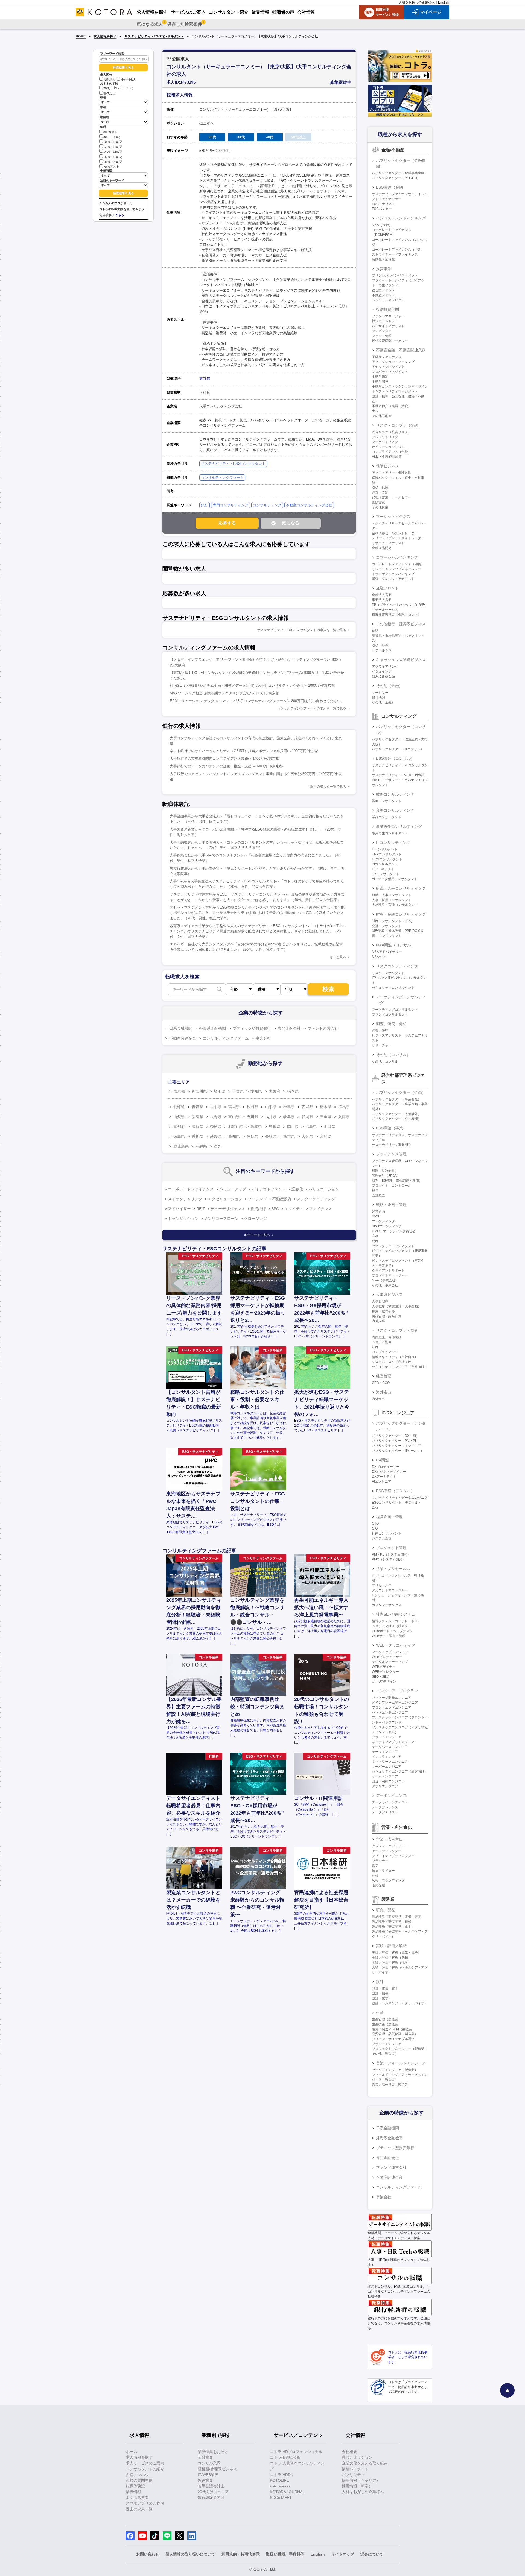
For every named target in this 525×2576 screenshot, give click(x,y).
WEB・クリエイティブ (396, 1645)
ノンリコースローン (221, 1219)
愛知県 (256, 1091)
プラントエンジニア (387, 2044)
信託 (375, 631)
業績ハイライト (355, 2469)
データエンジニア (385, 1752)
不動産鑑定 (380, 377)
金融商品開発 (382, 548)
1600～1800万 (113, 157)
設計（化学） (382, 1998)
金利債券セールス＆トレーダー (395, 533)
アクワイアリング (385, 667)
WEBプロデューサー (387, 1657)
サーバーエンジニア (387, 1767)
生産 (380, 2012)
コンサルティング (267, 505)
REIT (201, 1209)
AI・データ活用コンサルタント (395, 879)
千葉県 (238, 1091)
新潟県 (197, 1117)
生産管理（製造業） (387, 2019)
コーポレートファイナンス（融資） (398, 564)
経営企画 (378, 1211)
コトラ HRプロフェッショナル (296, 2452)
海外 (218, 1146)
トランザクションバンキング (393, 574)
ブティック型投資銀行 (252, 1028)
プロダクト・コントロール (392, 1186)
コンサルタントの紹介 (145, 2469)
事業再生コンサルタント (390, 833)
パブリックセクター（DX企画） (396, 1436)
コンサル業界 (209, 2463)
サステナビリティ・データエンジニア (400, 1498)
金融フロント (387, 588)
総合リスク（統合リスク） (392, 432)
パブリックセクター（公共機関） (396, 1119)
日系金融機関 (181, 1028)
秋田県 (252, 1107)
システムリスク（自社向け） (393, 1362)
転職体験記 (135, 2486)
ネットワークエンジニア (390, 1762)
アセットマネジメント (388, 367)
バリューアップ (233, 1189)
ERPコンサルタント (387, 854)
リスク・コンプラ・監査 (397, 1330)
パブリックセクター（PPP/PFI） (396, 178)
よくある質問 (137, 2498)
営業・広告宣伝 (389, 1839)
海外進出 (384, 1392)
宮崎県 (326, 1136)
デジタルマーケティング (390, 1662)
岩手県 (216, 1107)
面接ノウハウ (137, 2475)
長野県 (216, 1117)
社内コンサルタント (387, 1533)
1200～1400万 (113, 147)
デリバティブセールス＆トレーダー (398, 538)
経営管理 (384, 1376)
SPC (275, 1209)
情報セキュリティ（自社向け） (395, 1357)
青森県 (197, 1107)
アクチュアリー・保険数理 (392, 473)
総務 (375, 1241)
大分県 (307, 1136)
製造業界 (205, 2480)
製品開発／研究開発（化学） (393, 1927)
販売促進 (378, 1885)
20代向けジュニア (213, 2492)
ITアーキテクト (383, 869)
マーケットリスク (385, 442)
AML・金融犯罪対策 (387, 457)
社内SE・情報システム (396, 1614)
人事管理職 (380, 1301)
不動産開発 (380, 382)
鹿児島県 (181, 1146)
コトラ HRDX (282, 2475)
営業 (375, 1866)
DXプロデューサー (386, 1467)
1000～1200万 (113, 142)
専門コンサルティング (231, 505)
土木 (375, 411)
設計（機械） (382, 1993)
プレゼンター (382, 331)
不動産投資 (282, 1199)
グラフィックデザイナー (390, 1846)
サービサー (380, 693)
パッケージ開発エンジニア (392, 1698)
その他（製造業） (385, 2054)
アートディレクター (387, 1851)
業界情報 (133, 2492)
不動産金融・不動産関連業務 (401, 350)
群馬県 (344, 1107)
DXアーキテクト (384, 1477)
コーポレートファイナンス (191, 1189)
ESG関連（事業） (391, 1128)
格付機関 (378, 697)
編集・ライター (383, 1871)
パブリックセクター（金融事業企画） (400, 173)
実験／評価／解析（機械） (392, 1958)
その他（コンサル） (393, 1055)
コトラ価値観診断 (285, 2457)
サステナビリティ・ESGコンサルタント (154, 36)
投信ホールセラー (385, 321)
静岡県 (307, 1117)
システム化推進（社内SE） (392, 1626)
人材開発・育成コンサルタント (395, 905)
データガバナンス (385, 1807)
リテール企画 (382, 650)
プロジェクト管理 (391, 1548)
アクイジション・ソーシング (393, 362)
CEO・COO (381, 1383)
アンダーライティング (316, 1199)
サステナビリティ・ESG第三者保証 (398, 775)
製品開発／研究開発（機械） (393, 1922)
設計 (380, 1982)
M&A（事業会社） (385, 1280)
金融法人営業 (382, 595)
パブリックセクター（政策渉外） (396, 1114)
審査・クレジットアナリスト (393, 579)
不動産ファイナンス (387, 357)
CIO (375, 1528)
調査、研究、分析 (391, 1024)
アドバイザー (179, 1209)
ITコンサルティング (393, 843)
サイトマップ (343, 2554)
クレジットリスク (385, 437)
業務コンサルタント (387, 817)
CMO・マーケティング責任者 (394, 1231)
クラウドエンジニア (387, 1737)
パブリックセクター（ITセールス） (398, 1451)
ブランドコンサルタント (390, 1014)
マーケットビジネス (393, 517)
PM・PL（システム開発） (391, 1554)
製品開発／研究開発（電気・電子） (398, 1917)
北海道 (179, 1107)
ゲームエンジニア (385, 1776)
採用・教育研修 (383, 1311)
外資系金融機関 (212, 1028)
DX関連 (382, 1460)
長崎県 (271, 1136)
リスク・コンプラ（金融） (399, 425)
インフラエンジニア (387, 1757)
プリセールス (382, 1585)
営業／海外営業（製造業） (392, 2085)
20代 (107, 89)
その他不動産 (382, 416)
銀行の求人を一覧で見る (328, 787)
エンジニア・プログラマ (397, 1691)
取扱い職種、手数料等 (285, 2554)
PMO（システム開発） (389, 1559)
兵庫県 (344, 1117)
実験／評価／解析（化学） (392, 1962)
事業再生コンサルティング (399, 826)
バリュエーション (324, 1189)
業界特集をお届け (213, 2452)
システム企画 (382, 1538)
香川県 (197, 1136)
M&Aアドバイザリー (387, 952)
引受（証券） (382, 646)
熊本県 (289, 1136)
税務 (375, 1190)
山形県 (271, 1107)
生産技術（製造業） (387, 2024)
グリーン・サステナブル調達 (393, 2039)
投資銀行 (258, 1209)
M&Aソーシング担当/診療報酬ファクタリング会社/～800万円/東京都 (224, 693)
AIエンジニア (382, 1481)
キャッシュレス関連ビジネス (401, 660)
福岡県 (293, 1091)
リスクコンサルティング (397, 966)
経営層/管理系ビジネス (217, 2469)
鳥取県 (256, 1126)
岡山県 (293, 1126)
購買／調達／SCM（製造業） (394, 2029)
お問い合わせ (148, 2554)
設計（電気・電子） (387, 1988)
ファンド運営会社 (323, 1028)
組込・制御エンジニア (388, 1781)
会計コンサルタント (387, 926)
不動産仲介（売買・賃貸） (392, 406)
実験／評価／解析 (391, 1946)
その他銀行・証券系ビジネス (401, 624)
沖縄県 (201, 1146)
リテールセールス (385, 610)
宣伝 (375, 1876)
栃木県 (326, 1107)
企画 (375, 1236)
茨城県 (307, 1107)
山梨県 (179, 1117)
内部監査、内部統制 (387, 1337)
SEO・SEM (380, 1677)
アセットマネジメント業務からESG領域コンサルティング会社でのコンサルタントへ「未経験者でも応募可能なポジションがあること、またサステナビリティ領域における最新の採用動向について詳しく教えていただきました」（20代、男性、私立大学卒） (257, 913)
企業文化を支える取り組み (365, 2463)
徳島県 (179, 1136)
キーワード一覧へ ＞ (259, 1235)
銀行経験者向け (211, 2498)
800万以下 (110, 132)
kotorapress (280, 2486)
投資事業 (384, 269)
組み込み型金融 (383, 676)
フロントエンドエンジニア (392, 1707)
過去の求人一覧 (139, 2509)
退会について (372, 2554)
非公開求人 (128, 80)
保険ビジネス (387, 466)
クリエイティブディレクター (393, 1856)
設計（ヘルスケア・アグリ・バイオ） (400, 2003)
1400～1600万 (113, 152)
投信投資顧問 (387, 309)
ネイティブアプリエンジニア (393, 1742)
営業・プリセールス (393, 1569)
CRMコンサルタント (387, 859)
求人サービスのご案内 (145, 2463)
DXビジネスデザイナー (389, 1472)
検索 (328, 989)
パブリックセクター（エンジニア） (398, 1446)
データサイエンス (391, 1795)
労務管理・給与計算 (387, 1316)
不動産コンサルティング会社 (309, 505)
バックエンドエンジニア (390, 1712)
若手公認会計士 (211, 2486)
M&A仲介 (379, 957)
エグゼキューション (225, 1199)
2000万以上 (111, 167)
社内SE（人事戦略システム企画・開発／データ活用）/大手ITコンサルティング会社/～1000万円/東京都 (252, 686)
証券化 (297, 1189)
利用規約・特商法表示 (241, 2554)
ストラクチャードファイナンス (395, 254)
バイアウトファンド (269, 1189)
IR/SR (376, 1216)
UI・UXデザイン (384, 1682)
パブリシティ (353, 2475)
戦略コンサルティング (395, 794)
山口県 (329, 1126)
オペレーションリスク (388, 447)
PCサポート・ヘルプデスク (392, 1631)
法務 (375, 1347)
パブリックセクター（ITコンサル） (398, 749)
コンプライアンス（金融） (392, 452)
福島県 (289, 1107)
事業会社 (263, 1038)
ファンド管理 (382, 336)
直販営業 (378, 502)
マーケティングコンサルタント (395, 1010)
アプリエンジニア (385, 1786)
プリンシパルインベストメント (395, 275)
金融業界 (205, 2457)
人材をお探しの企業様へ (417, 2)
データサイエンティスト (390, 1802)
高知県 (234, 1136)
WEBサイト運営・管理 (389, 1636)
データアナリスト (385, 1812)
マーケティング (383, 1221)
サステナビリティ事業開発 (392, 1145)
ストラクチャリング (185, 1199)
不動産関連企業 (183, 1038)
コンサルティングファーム (222, 478)
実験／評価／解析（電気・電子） (396, 1953)
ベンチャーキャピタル (388, 300)
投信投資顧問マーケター (390, 341)
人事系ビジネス (389, 1295)
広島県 (311, 1126)
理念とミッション (357, 2457)
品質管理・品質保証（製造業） (395, 2034)
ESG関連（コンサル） (395, 758)
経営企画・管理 (389, 1517)
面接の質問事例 (139, 2480)
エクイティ (294, 1209)
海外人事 (378, 1321)
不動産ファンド (383, 295)
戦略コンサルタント (387, 801)
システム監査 (382, 1342)
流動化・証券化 (383, 259)
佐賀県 (252, 1136)
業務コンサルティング (395, 810)
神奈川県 (199, 1091)
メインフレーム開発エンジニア (395, 1703)
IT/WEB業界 (208, 2475)
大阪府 (275, 1091)
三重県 (326, 1117)
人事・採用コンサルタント (392, 900)
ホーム (132, 2452)
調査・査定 (380, 492)
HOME (81, 36)
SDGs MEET (281, 2498)
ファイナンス (320, 1209)
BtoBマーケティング (387, 1226)
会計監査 (378, 1195)
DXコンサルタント (386, 874)
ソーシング (257, 1199)
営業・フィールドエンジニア (401, 2063)
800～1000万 (112, 137)
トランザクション (183, 1219)
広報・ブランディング (388, 1880)
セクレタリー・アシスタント (393, 1246)
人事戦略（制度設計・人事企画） (396, 1306)
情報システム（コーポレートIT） (396, 1621)
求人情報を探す (105, 36)
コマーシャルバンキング (397, 557)
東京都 (205, 379)
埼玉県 (220, 1091)
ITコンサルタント (385, 849)
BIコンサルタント (385, 864)
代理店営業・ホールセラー (392, 497)
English (444, 2)
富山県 (234, 1117)
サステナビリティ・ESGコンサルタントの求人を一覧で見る (302, 630)
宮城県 (234, 1107)
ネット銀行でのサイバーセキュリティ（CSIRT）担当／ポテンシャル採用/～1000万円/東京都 (244, 751)
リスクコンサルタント (388, 973)
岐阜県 (289, 1117)
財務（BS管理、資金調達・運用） (397, 1181)
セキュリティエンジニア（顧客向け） (400, 1771)
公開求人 (109, 80)
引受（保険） (382, 488)
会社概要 (349, 2452)
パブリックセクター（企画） (401, 1092)
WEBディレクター (385, 1672)
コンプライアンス (385, 1352)
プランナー (380, 1861)
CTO (375, 1524)
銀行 (205, 505)
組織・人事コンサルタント (392, 895)
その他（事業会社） (387, 1285)
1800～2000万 (113, 162)
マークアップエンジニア (390, 1652)
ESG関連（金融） (391, 187)
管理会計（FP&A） (386, 1176)
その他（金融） (389, 686)
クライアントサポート (388, 1271)
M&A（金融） (382, 225)
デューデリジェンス (228, 1209)
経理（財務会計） (385, 1171)
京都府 (179, 1126)
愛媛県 (216, 1136)
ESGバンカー (382, 209)
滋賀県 (197, 1126)
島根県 (275, 1126)
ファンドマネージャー (388, 316)
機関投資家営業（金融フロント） (396, 615)
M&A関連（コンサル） (395, 945)
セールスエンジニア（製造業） (395, 2070)
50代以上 (110, 93)
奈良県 (216, 1126)
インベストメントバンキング (401, 218)
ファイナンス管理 (391, 1154)
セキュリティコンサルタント (393, 988)
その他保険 (380, 507)
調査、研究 (380, 1031)
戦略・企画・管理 (391, 1205)
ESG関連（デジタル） (395, 1491)
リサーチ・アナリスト (388, 543)
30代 (118, 89)
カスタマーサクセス (387, 1605)
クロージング (255, 1219)
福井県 (271, 1117)
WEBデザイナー (384, 1667)
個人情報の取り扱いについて (190, 2554)
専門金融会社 (289, 1028)
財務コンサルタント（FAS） (393, 921)
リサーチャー (382, 1045)
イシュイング (382, 671)
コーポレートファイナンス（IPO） (398, 250)
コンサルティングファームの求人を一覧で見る (312, 708)
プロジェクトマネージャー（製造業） (400, 2049)
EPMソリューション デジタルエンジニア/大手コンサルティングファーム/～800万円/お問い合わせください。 (257, 701)
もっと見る (338, 957)
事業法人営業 (382, 600)
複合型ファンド (383, 290)
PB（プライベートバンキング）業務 (399, 605)
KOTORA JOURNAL (287, 2492)
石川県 (252, 1117)
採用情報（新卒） (357, 2486)
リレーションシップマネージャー (396, 569)
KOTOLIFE (279, 2480)
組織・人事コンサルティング (401, 888)
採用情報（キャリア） (361, 2480)
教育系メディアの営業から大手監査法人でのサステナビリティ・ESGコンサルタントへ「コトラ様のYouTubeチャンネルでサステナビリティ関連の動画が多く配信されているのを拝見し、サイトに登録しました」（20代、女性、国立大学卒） (257, 931)
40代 (130, 89)
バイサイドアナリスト (388, 326)
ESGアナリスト (383, 204)
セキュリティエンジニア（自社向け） (400, 1367)
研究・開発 (386, 1910)
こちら (120, 215)
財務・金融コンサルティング (401, 914)
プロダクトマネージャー (390, 1275)
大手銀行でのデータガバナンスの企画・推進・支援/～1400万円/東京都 (226, 766)
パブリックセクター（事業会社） (396, 1099)
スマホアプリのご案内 (145, 2503)
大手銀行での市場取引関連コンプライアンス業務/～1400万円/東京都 (224, 759)
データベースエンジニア (390, 1747)
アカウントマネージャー (390, 1590)
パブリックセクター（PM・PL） (396, 1441)
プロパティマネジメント (390, 372)
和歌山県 (236, 1126)
